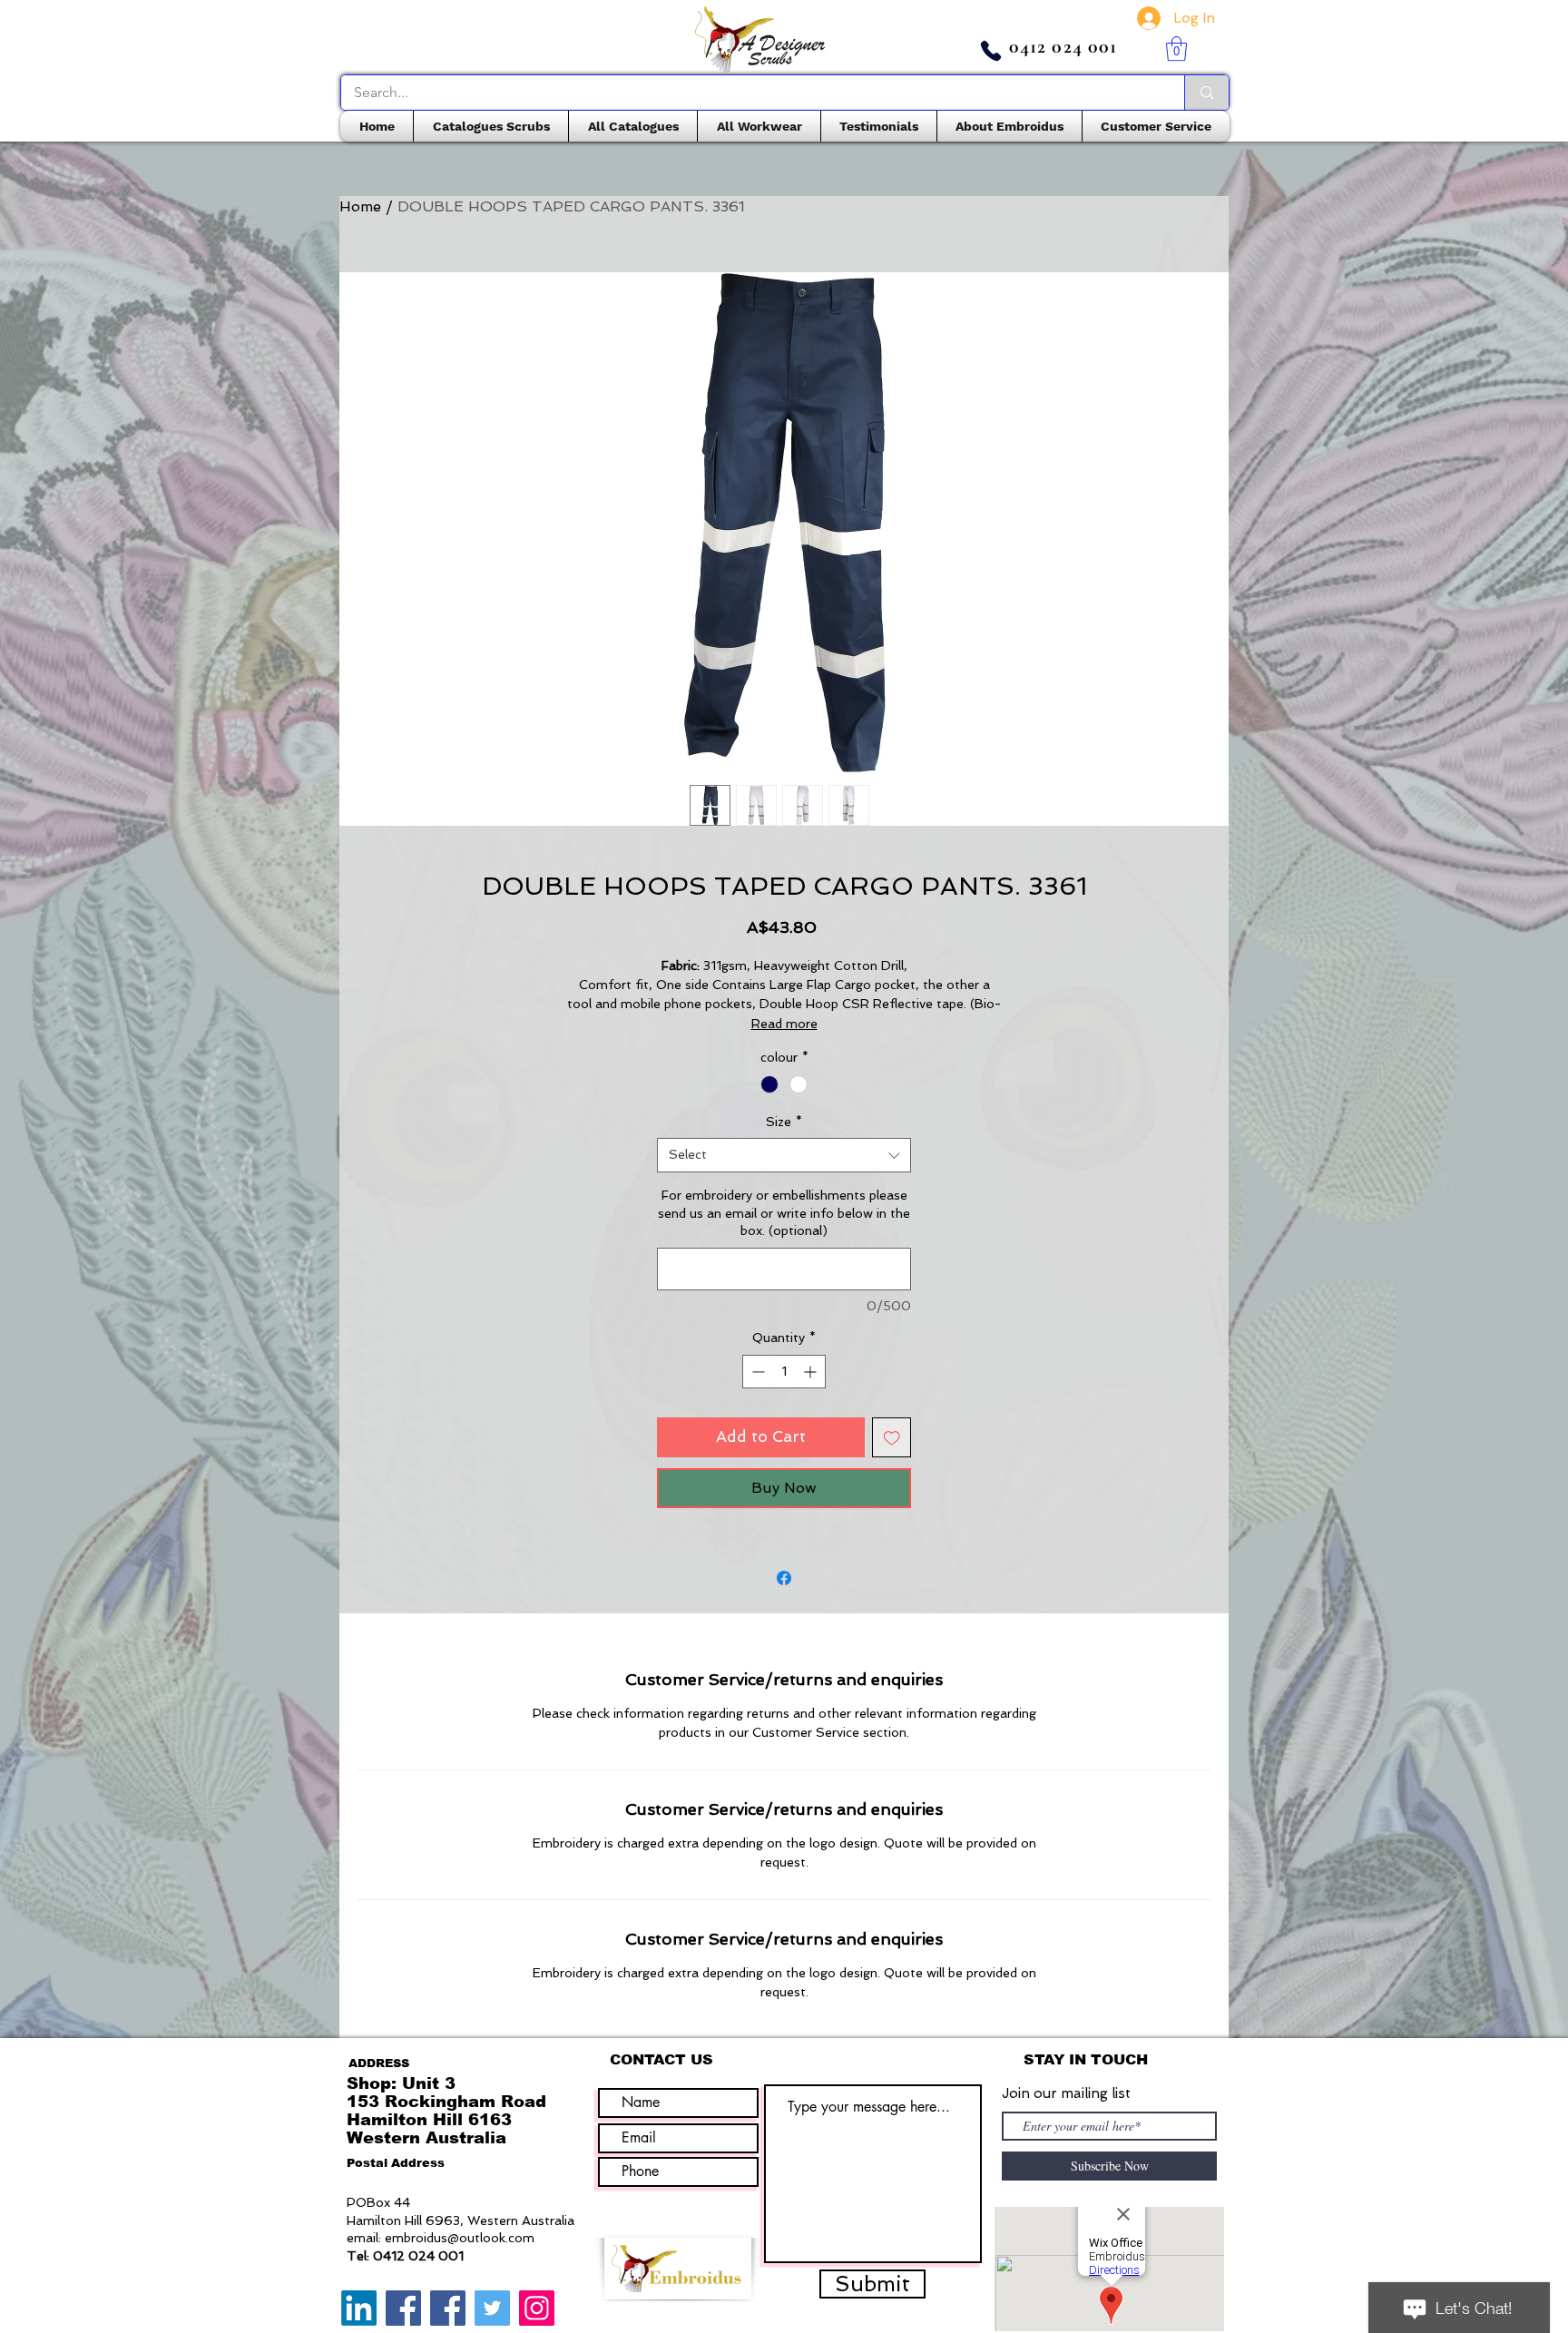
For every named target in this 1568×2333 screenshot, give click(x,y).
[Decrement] (756, 1372)
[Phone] (991, 51)
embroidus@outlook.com (460, 2238)
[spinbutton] (784, 1372)
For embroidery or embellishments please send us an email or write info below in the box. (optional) (784, 1213)
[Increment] (812, 1372)
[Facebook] (403, 2308)
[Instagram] (537, 2308)
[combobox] (784, 1155)
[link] (1176, 49)
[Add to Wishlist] (892, 1437)
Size (784, 1122)
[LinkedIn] (359, 2308)
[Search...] (1206, 93)
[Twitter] (492, 2308)
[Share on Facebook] (784, 1578)
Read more (784, 1024)
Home (360, 206)
